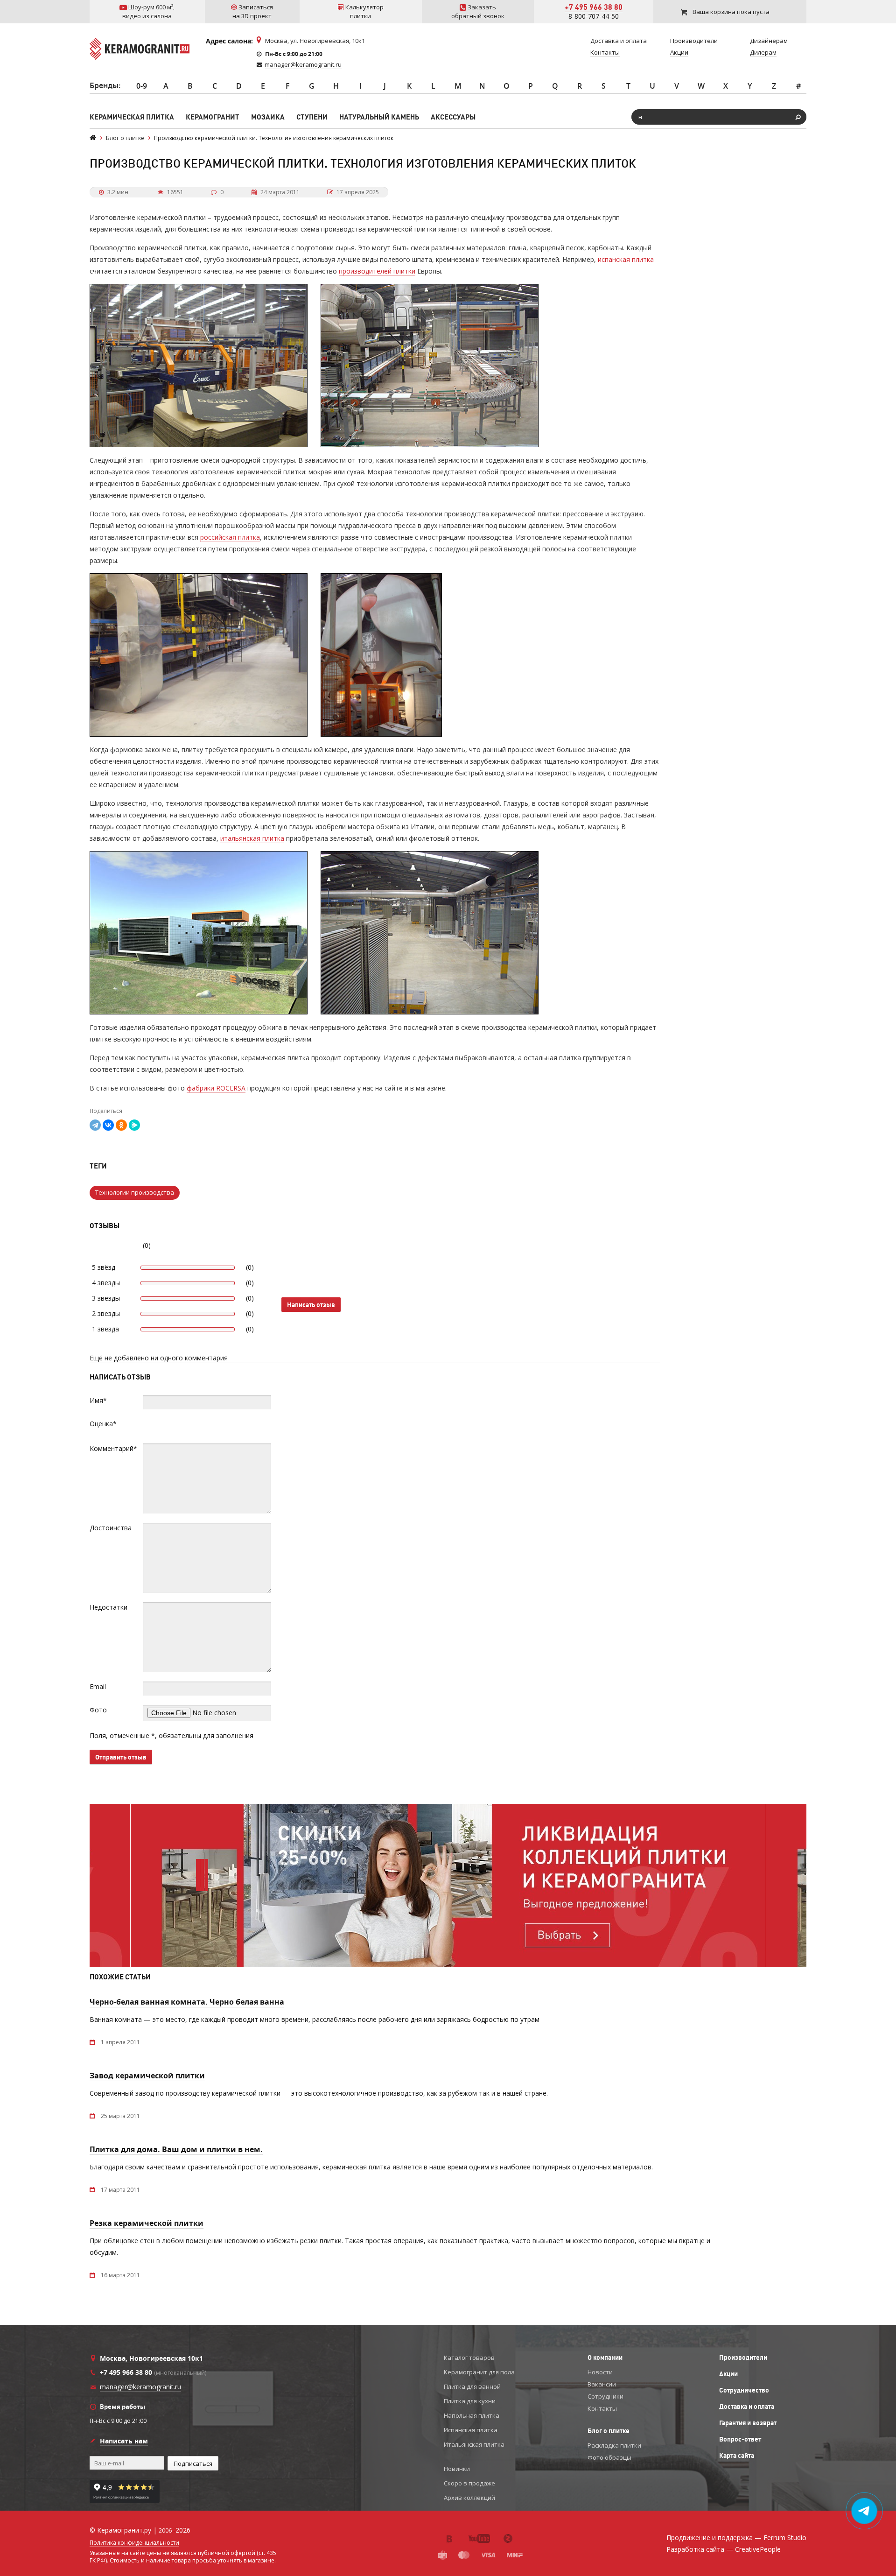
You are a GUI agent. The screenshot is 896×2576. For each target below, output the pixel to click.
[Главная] (93, 138)
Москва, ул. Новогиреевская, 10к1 (315, 41)
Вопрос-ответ (740, 2439)
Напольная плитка (472, 2415)
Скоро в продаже (469, 2483)
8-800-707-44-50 (594, 16)
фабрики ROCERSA (216, 1088)
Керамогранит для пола (479, 2372)
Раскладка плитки (614, 2445)
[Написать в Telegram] (864, 2511)
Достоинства (111, 1528)
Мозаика (268, 117)
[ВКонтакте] (108, 1125)
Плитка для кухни (470, 2401)
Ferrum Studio (785, 2537)
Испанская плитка (471, 2430)
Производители (743, 2358)
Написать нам (124, 2441)
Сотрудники (605, 2396)
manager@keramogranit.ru (303, 64)
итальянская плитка (252, 838)
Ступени (312, 117)
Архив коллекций (469, 2498)
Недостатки (108, 1607)
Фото (98, 1710)
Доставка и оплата (747, 2407)
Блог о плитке (609, 2431)
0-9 (142, 86)
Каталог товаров (469, 2358)
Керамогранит (213, 117)
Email (98, 1686)
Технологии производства (135, 1192)
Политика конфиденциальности (134, 2543)
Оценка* (103, 1424)
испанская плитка (626, 259)
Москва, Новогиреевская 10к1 (151, 2358)
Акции (728, 2374)
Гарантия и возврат (748, 2423)
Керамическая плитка (132, 117)
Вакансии (602, 2384)
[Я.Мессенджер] (134, 1125)
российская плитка (230, 537)
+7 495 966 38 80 (594, 7)
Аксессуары (453, 117)
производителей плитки (377, 271)
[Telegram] (95, 1125)
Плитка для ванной (472, 2386)
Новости (600, 2372)
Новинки (457, 2469)
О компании (605, 2358)
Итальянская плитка (474, 2444)
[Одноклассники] (121, 1125)
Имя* (98, 1400)
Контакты (602, 2408)
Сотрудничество (744, 2390)
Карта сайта (737, 2456)
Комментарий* (113, 1448)
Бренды (104, 85)
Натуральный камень (379, 117)
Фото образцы (609, 2457)
